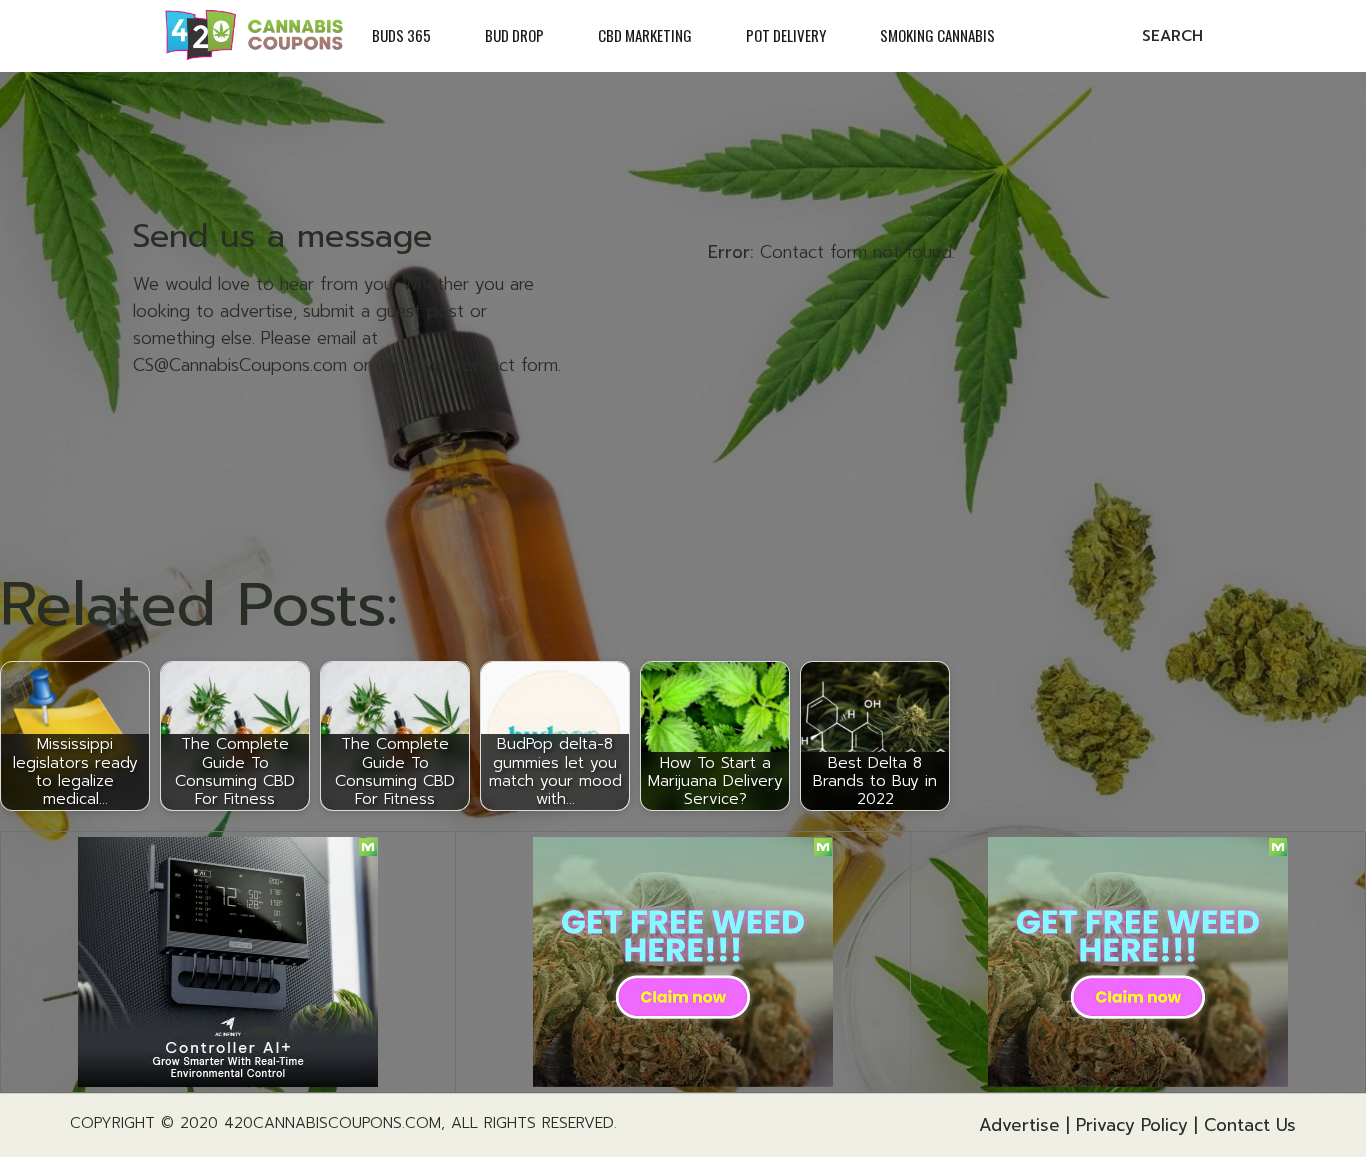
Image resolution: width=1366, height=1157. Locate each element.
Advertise (1019, 1125)
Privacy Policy (1132, 1125)
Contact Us (1250, 1125)
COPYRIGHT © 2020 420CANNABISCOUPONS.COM (255, 1123)
